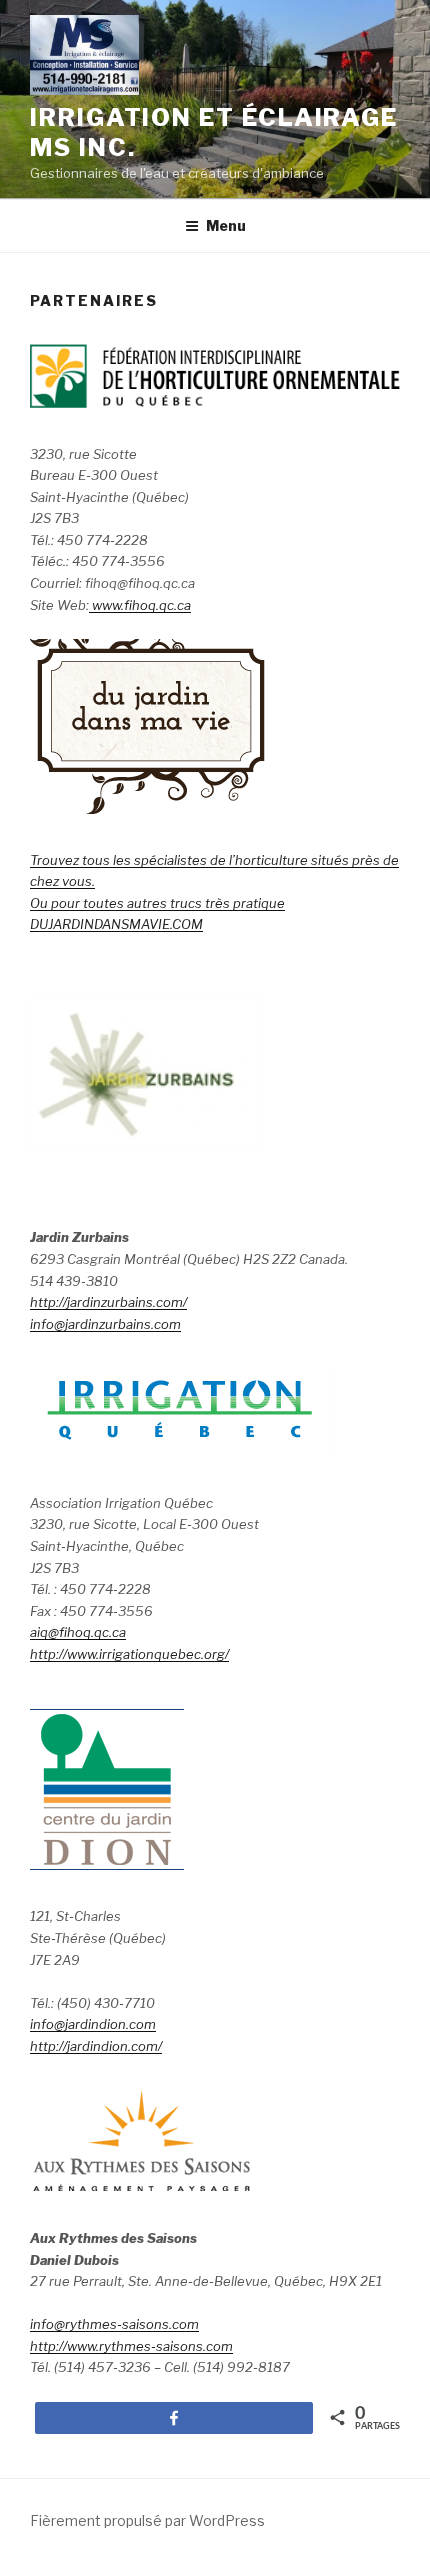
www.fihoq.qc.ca (140, 605)
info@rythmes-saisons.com (114, 2324)
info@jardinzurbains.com (105, 1324)
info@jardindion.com (93, 2024)
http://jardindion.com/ (96, 2046)
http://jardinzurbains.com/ (108, 1302)
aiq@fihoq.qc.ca (78, 1632)
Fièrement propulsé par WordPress (147, 2520)
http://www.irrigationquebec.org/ (129, 1654)
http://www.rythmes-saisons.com (131, 2346)
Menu (226, 225)
